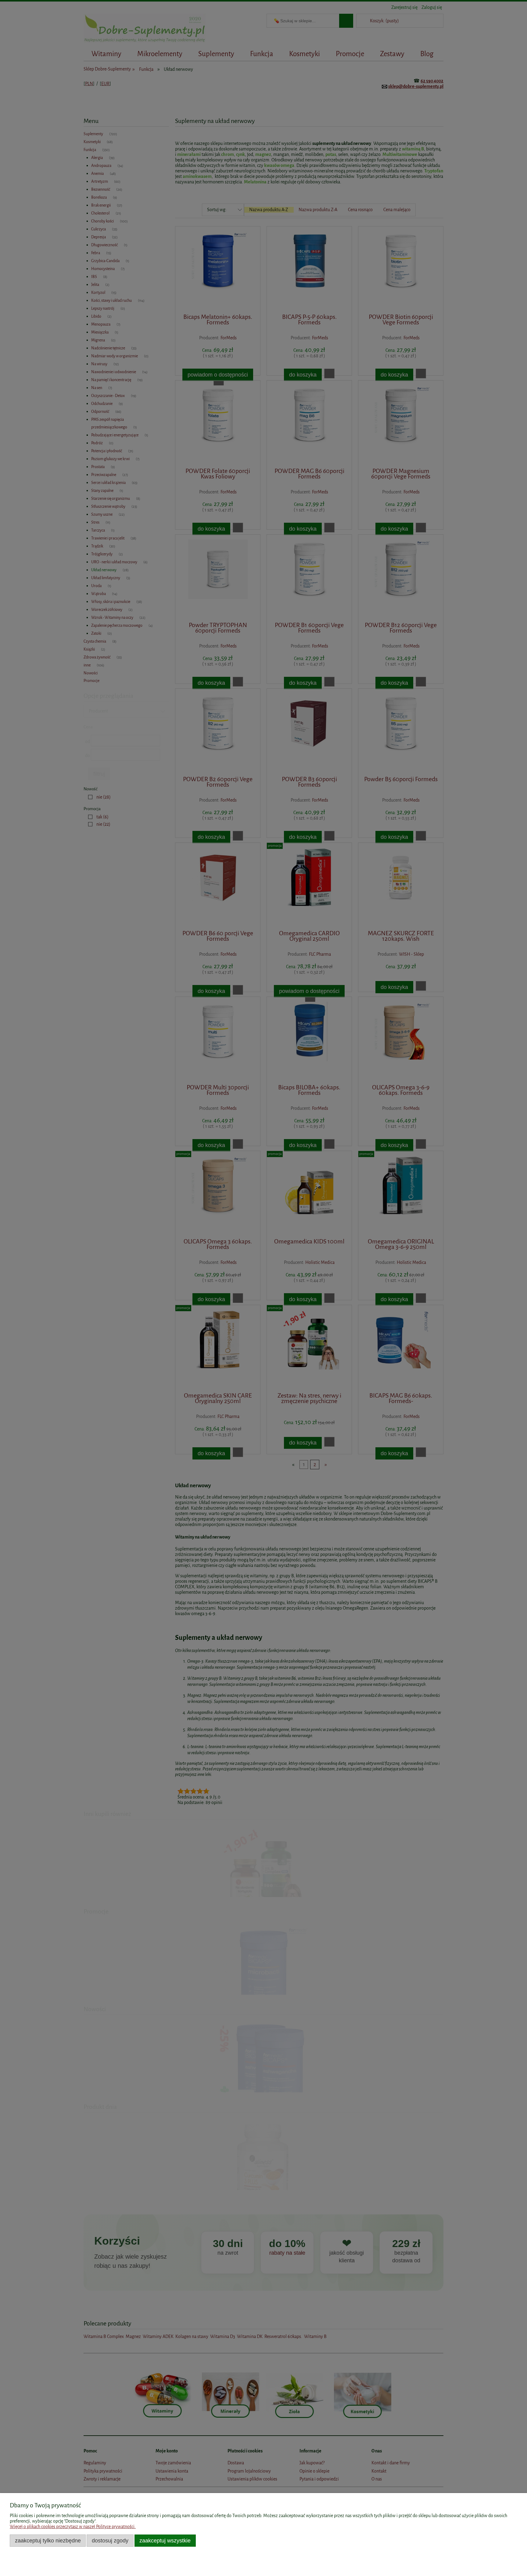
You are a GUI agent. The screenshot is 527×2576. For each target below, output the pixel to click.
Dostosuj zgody (110, 2540)
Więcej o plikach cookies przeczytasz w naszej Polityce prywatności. (73, 2527)
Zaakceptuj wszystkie (165, 2540)
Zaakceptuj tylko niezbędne (48, 2540)
